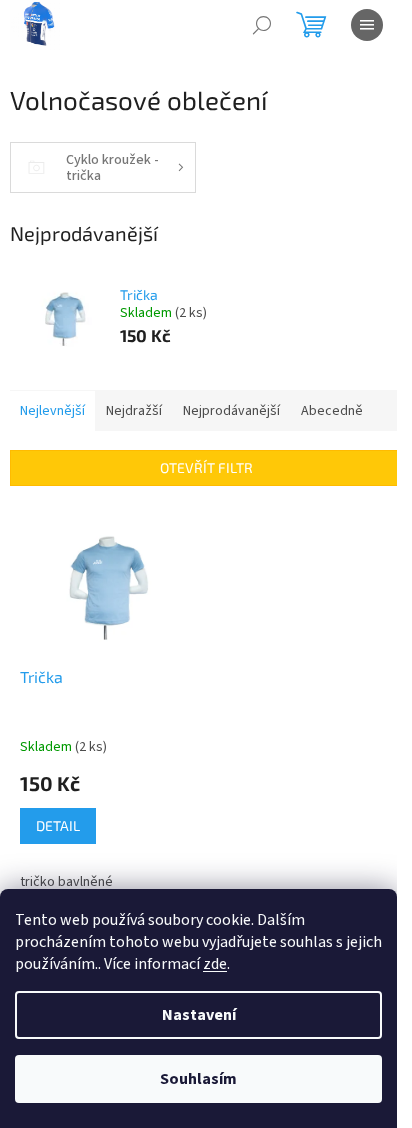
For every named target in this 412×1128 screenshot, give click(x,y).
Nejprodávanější (231, 411)
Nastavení (199, 1015)
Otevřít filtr (206, 467)
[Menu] (367, 25)
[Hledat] (262, 25)
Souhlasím (198, 1079)
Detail (58, 825)
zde (215, 964)
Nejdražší (134, 411)
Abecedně (332, 411)
